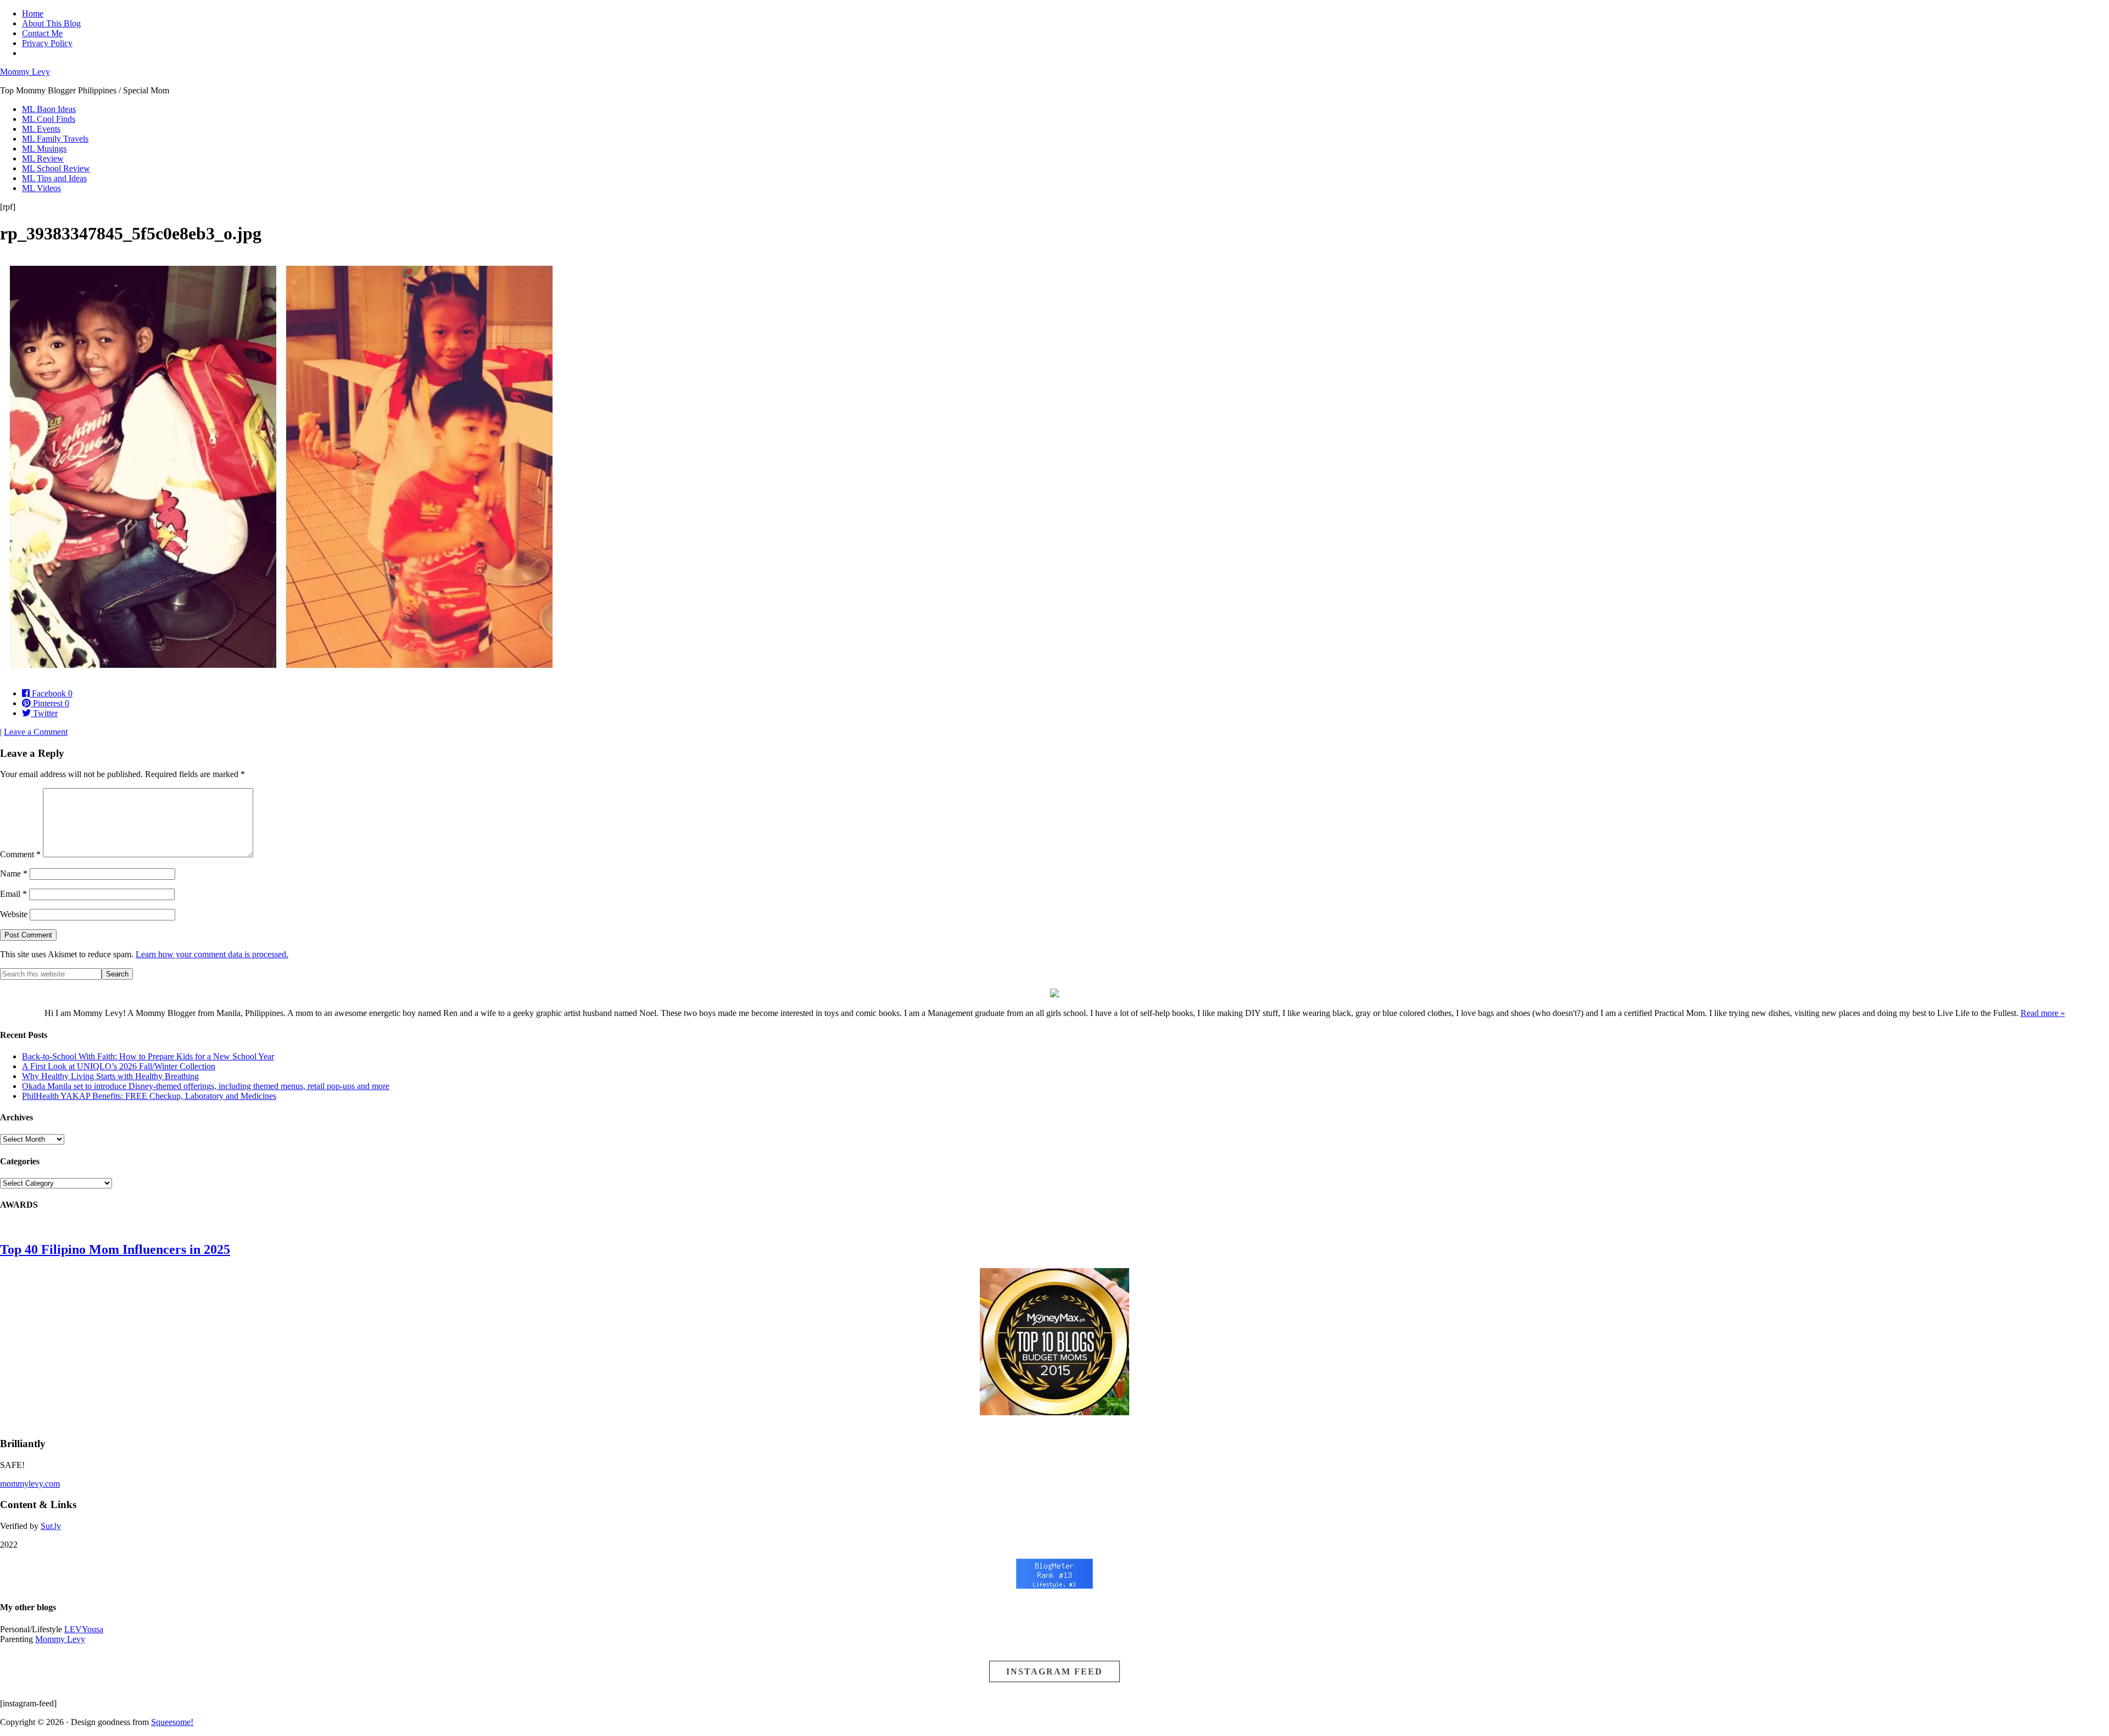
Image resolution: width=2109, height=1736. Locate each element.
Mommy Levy (25, 72)
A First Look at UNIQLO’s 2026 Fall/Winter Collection (119, 1066)
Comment (20, 854)
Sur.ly (51, 1526)
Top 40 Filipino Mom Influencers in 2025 (115, 1249)
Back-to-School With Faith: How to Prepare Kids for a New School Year (148, 1056)
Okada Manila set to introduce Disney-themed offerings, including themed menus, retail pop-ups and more (206, 1086)
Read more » (2043, 1013)
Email (13, 894)
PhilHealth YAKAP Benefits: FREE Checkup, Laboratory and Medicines (149, 1096)
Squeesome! (172, 1722)
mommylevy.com (30, 1484)
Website (14, 914)
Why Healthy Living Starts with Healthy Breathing (110, 1076)
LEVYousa (84, 1629)
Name (14, 873)
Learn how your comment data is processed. (212, 954)
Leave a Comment (36, 732)
